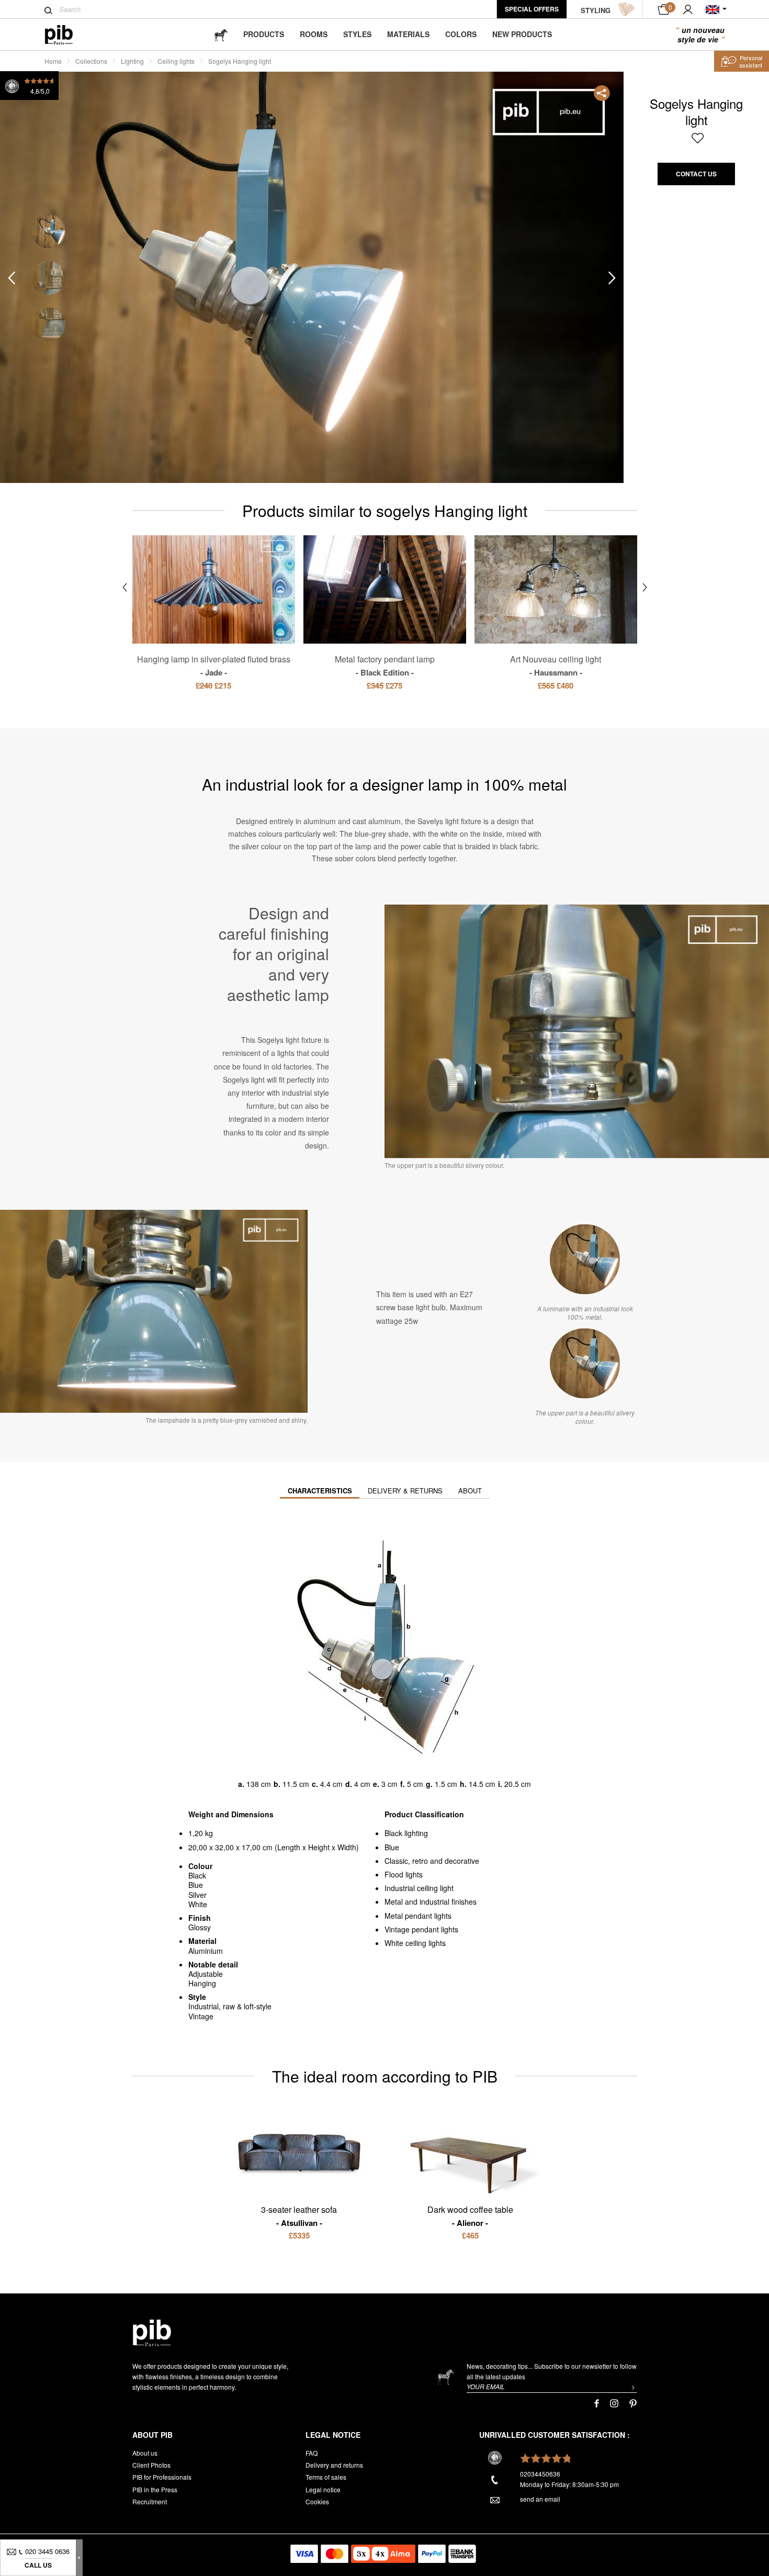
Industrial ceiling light (419, 1888)
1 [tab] (48, 232)
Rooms (314, 34)
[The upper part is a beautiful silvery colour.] (585, 1364)
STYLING (596, 10)
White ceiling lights (415, 1943)
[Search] (48, 10)
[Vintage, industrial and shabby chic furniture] (67, 35)
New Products (522, 34)
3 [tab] (48, 325)
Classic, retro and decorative (432, 1861)
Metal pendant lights (418, 1916)
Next (612, 278)
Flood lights (404, 1874)
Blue (392, 1847)
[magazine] (221, 34)
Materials (408, 34)
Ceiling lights (176, 61)
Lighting (132, 61)
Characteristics (320, 1491)
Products (264, 34)
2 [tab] (48, 278)
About (470, 1491)
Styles (357, 34)
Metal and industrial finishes (431, 1902)
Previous (12, 278)
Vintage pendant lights (421, 1929)
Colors (461, 34)
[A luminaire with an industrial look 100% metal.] (585, 1259)
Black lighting (406, 1833)
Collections (91, 61)
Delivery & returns (405, 1491)
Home (53, 61)
